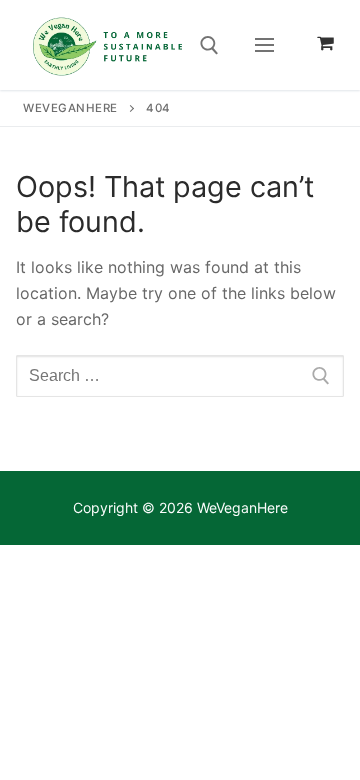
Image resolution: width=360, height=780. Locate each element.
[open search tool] (209, 45)
